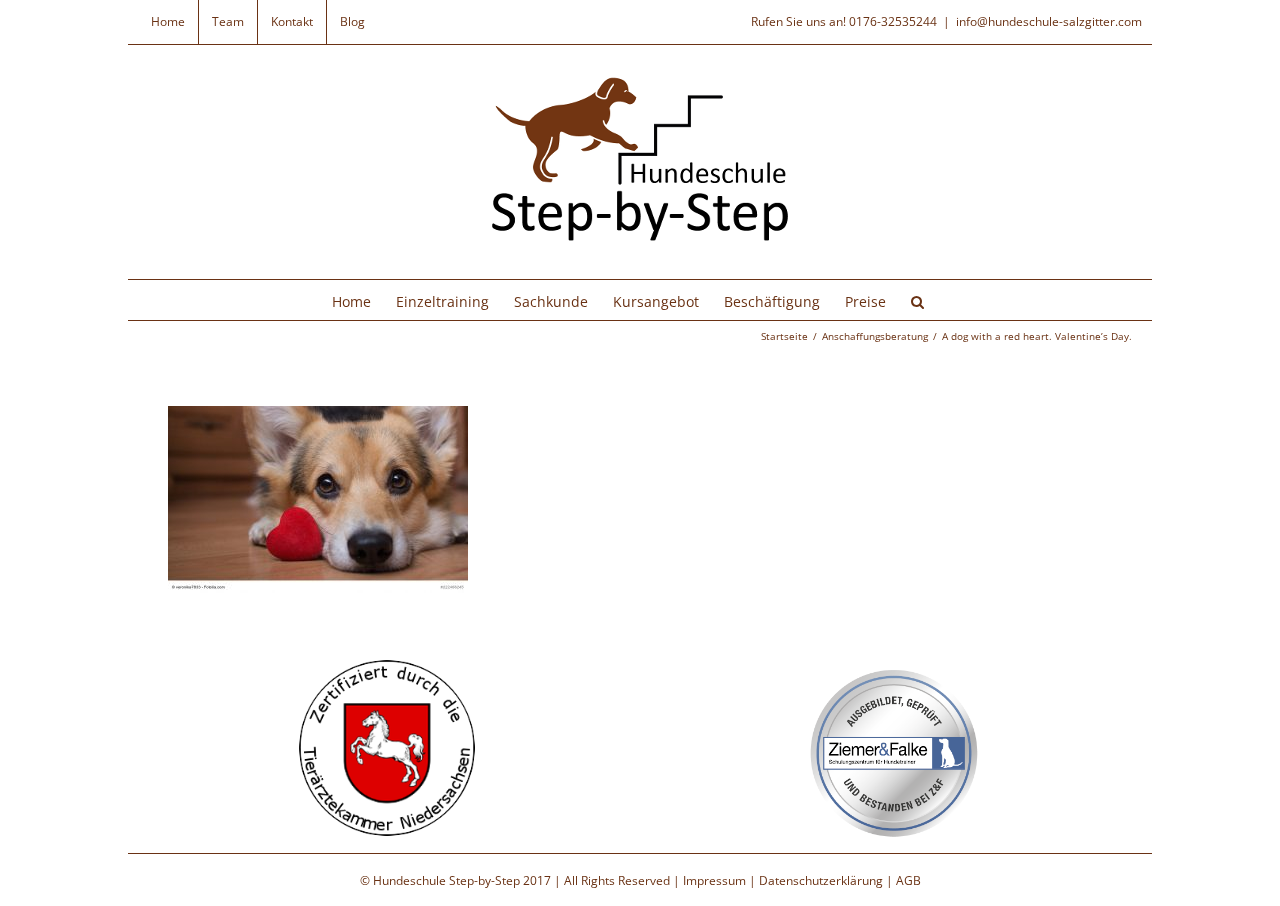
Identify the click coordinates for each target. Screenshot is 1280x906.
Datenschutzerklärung (821, 880)
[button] (917, 300)
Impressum (714, 880)
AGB (908, 880)
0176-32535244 (893, 21)
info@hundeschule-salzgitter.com (1049, 21)
